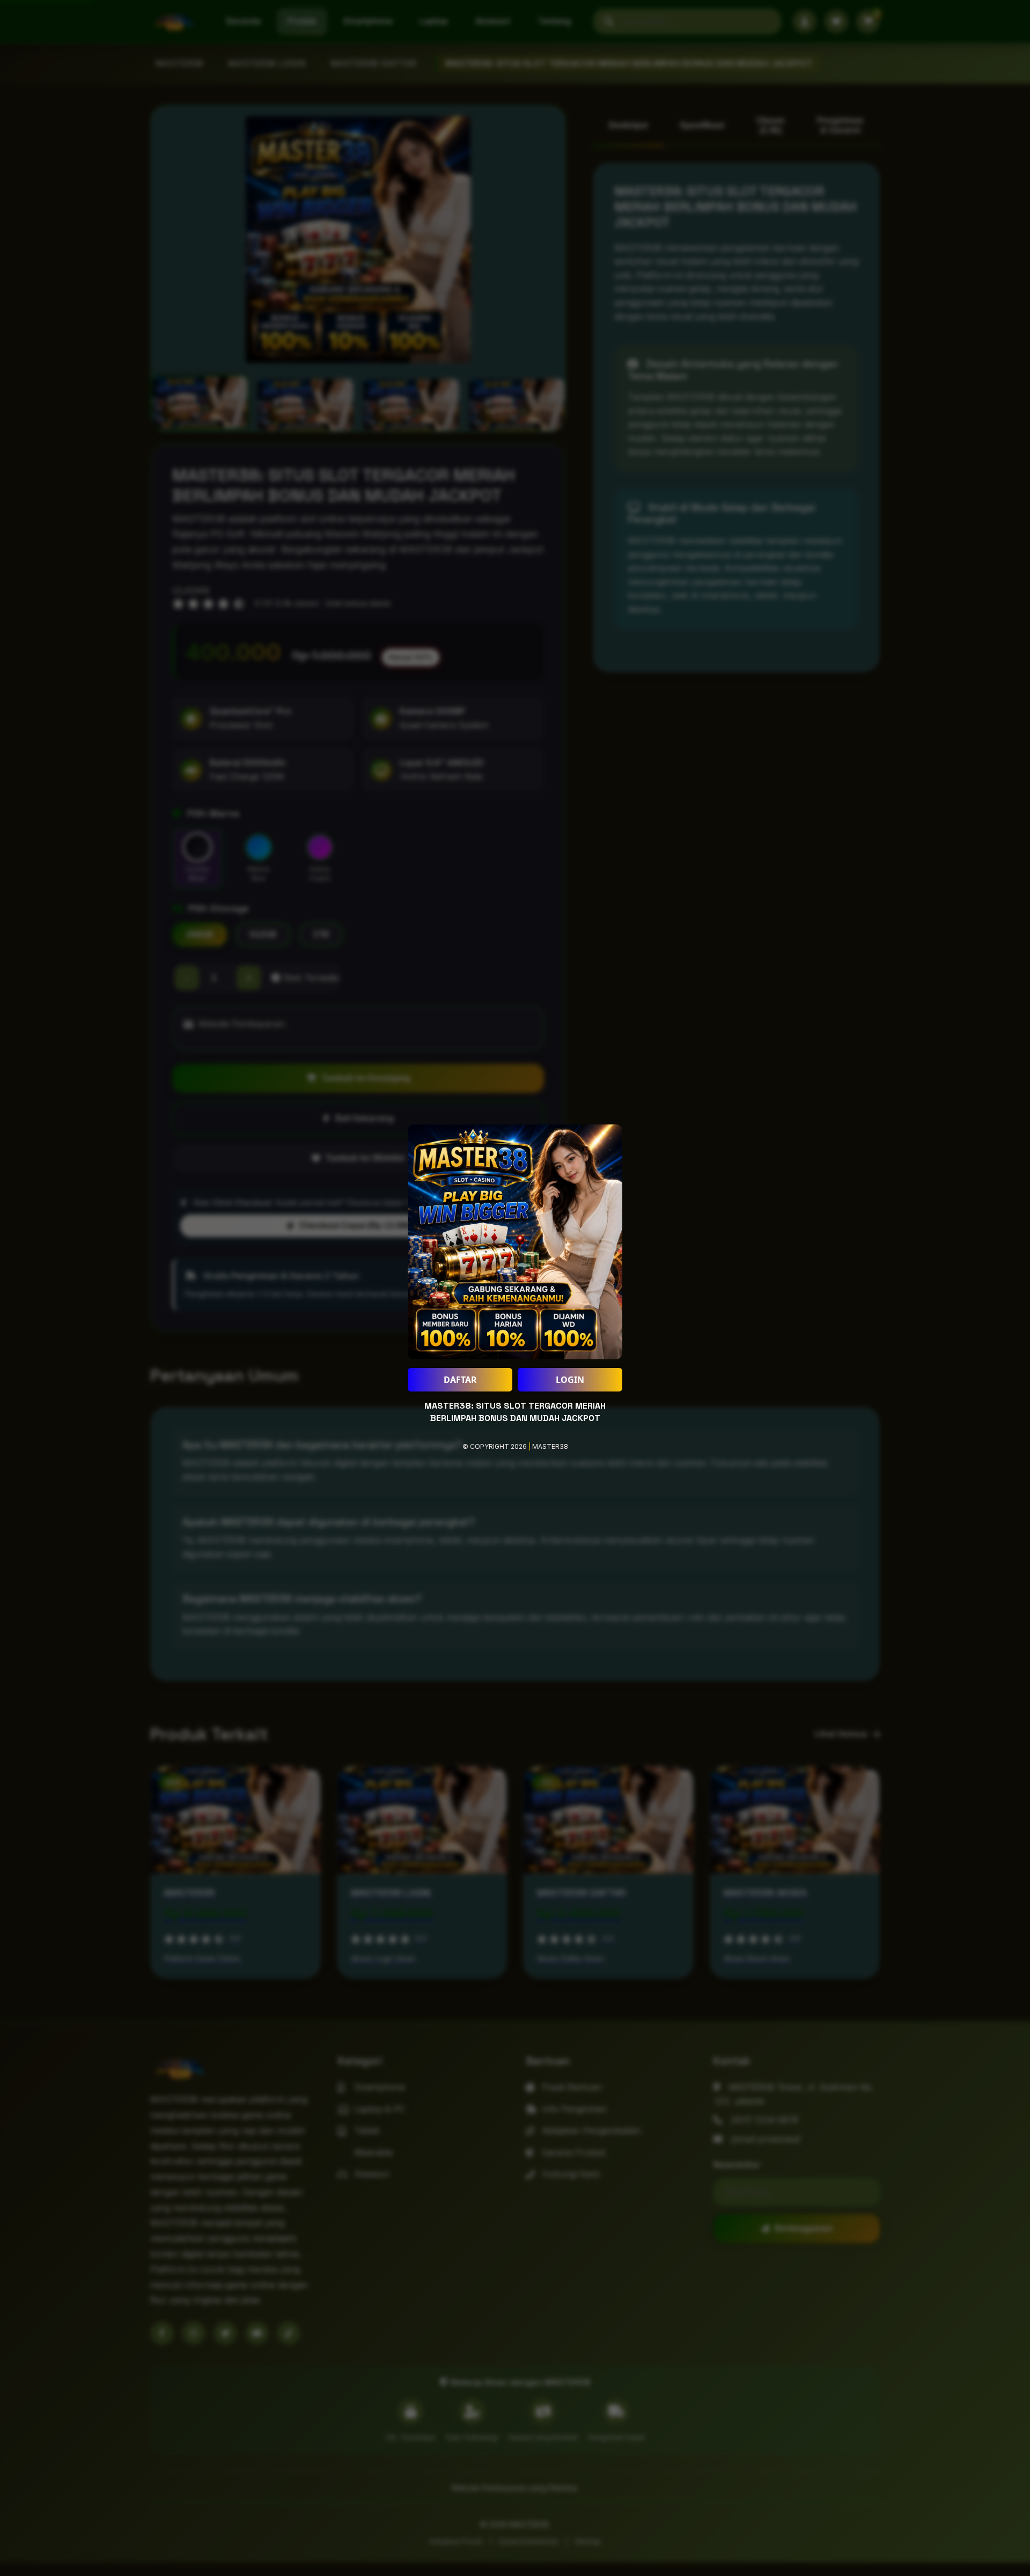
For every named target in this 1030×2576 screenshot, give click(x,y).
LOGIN (570, 1380)
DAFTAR (460, 1380)
